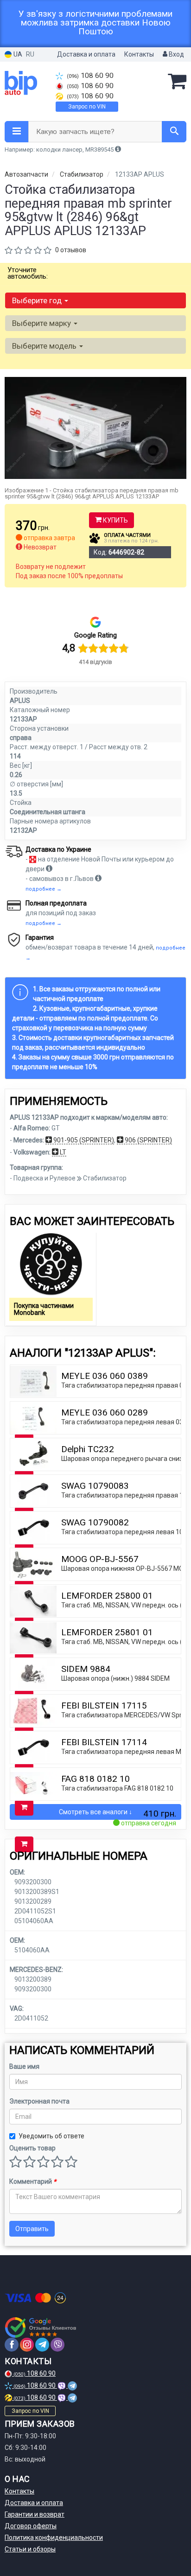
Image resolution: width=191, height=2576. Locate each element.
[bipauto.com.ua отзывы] (41, 2327)
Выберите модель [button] (45, 346)
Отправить (32, 2229)
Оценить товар (32, 2148)
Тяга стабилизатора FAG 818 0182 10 (117, 1788)
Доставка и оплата (86, 54)
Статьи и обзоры (30, 2549)
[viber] (57, 2345)
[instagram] (27, 2345)
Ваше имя (24, 2066)
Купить (115, 520)
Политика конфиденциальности (54, 2538)
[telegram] (42, 2345)
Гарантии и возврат (35, 2514)
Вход (176, 54)
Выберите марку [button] (42, 323)
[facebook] (12, 2345)
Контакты (139, 54)
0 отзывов (71, 250)
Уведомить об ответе (51, 2136)
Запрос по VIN (87, 107)
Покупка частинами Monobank (44, 1309)
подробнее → (44, 889)
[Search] (174, 132)
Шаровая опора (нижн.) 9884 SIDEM (115, 1678)
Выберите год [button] (38, 300)
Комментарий (33, 2181)
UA (17, 54)
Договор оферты (31, 2526)
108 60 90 (90, 76)
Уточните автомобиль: (28, 273)
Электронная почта (39, 2101)
